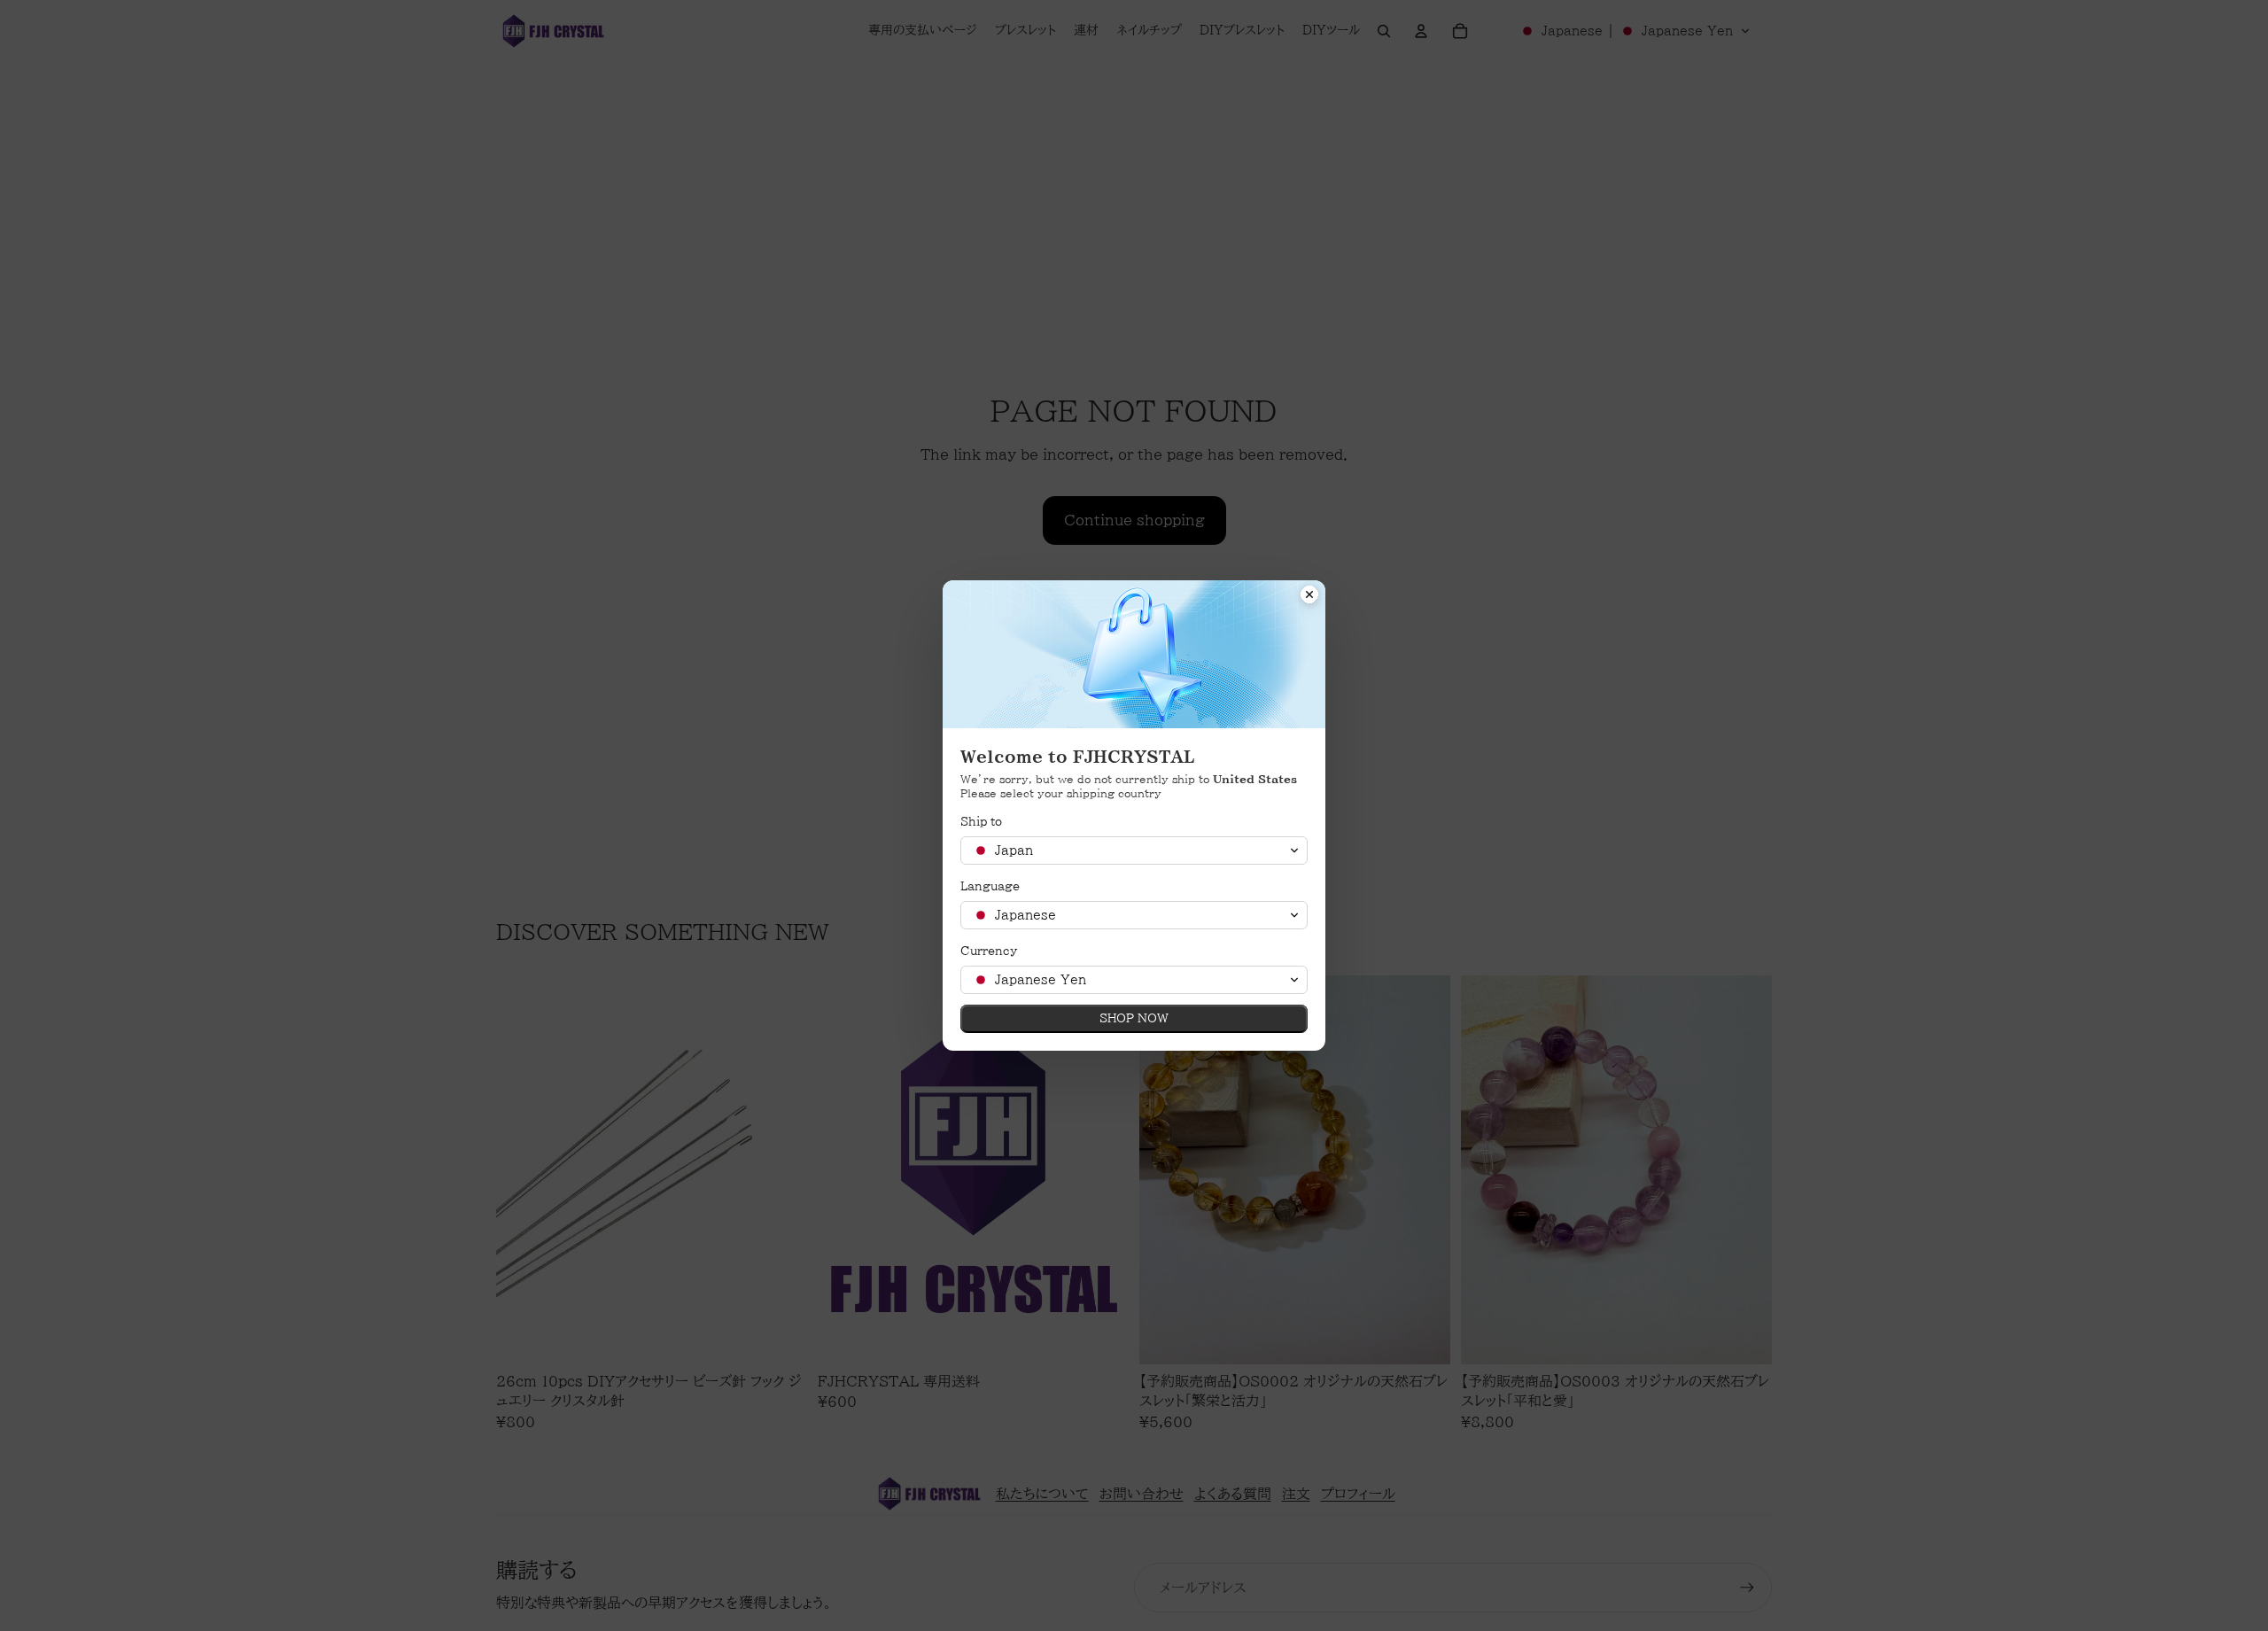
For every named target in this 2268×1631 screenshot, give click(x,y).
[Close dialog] (1309, 596)
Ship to (981, 822)
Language (990, 886)
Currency (989, 951)
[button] (1134, 850)
